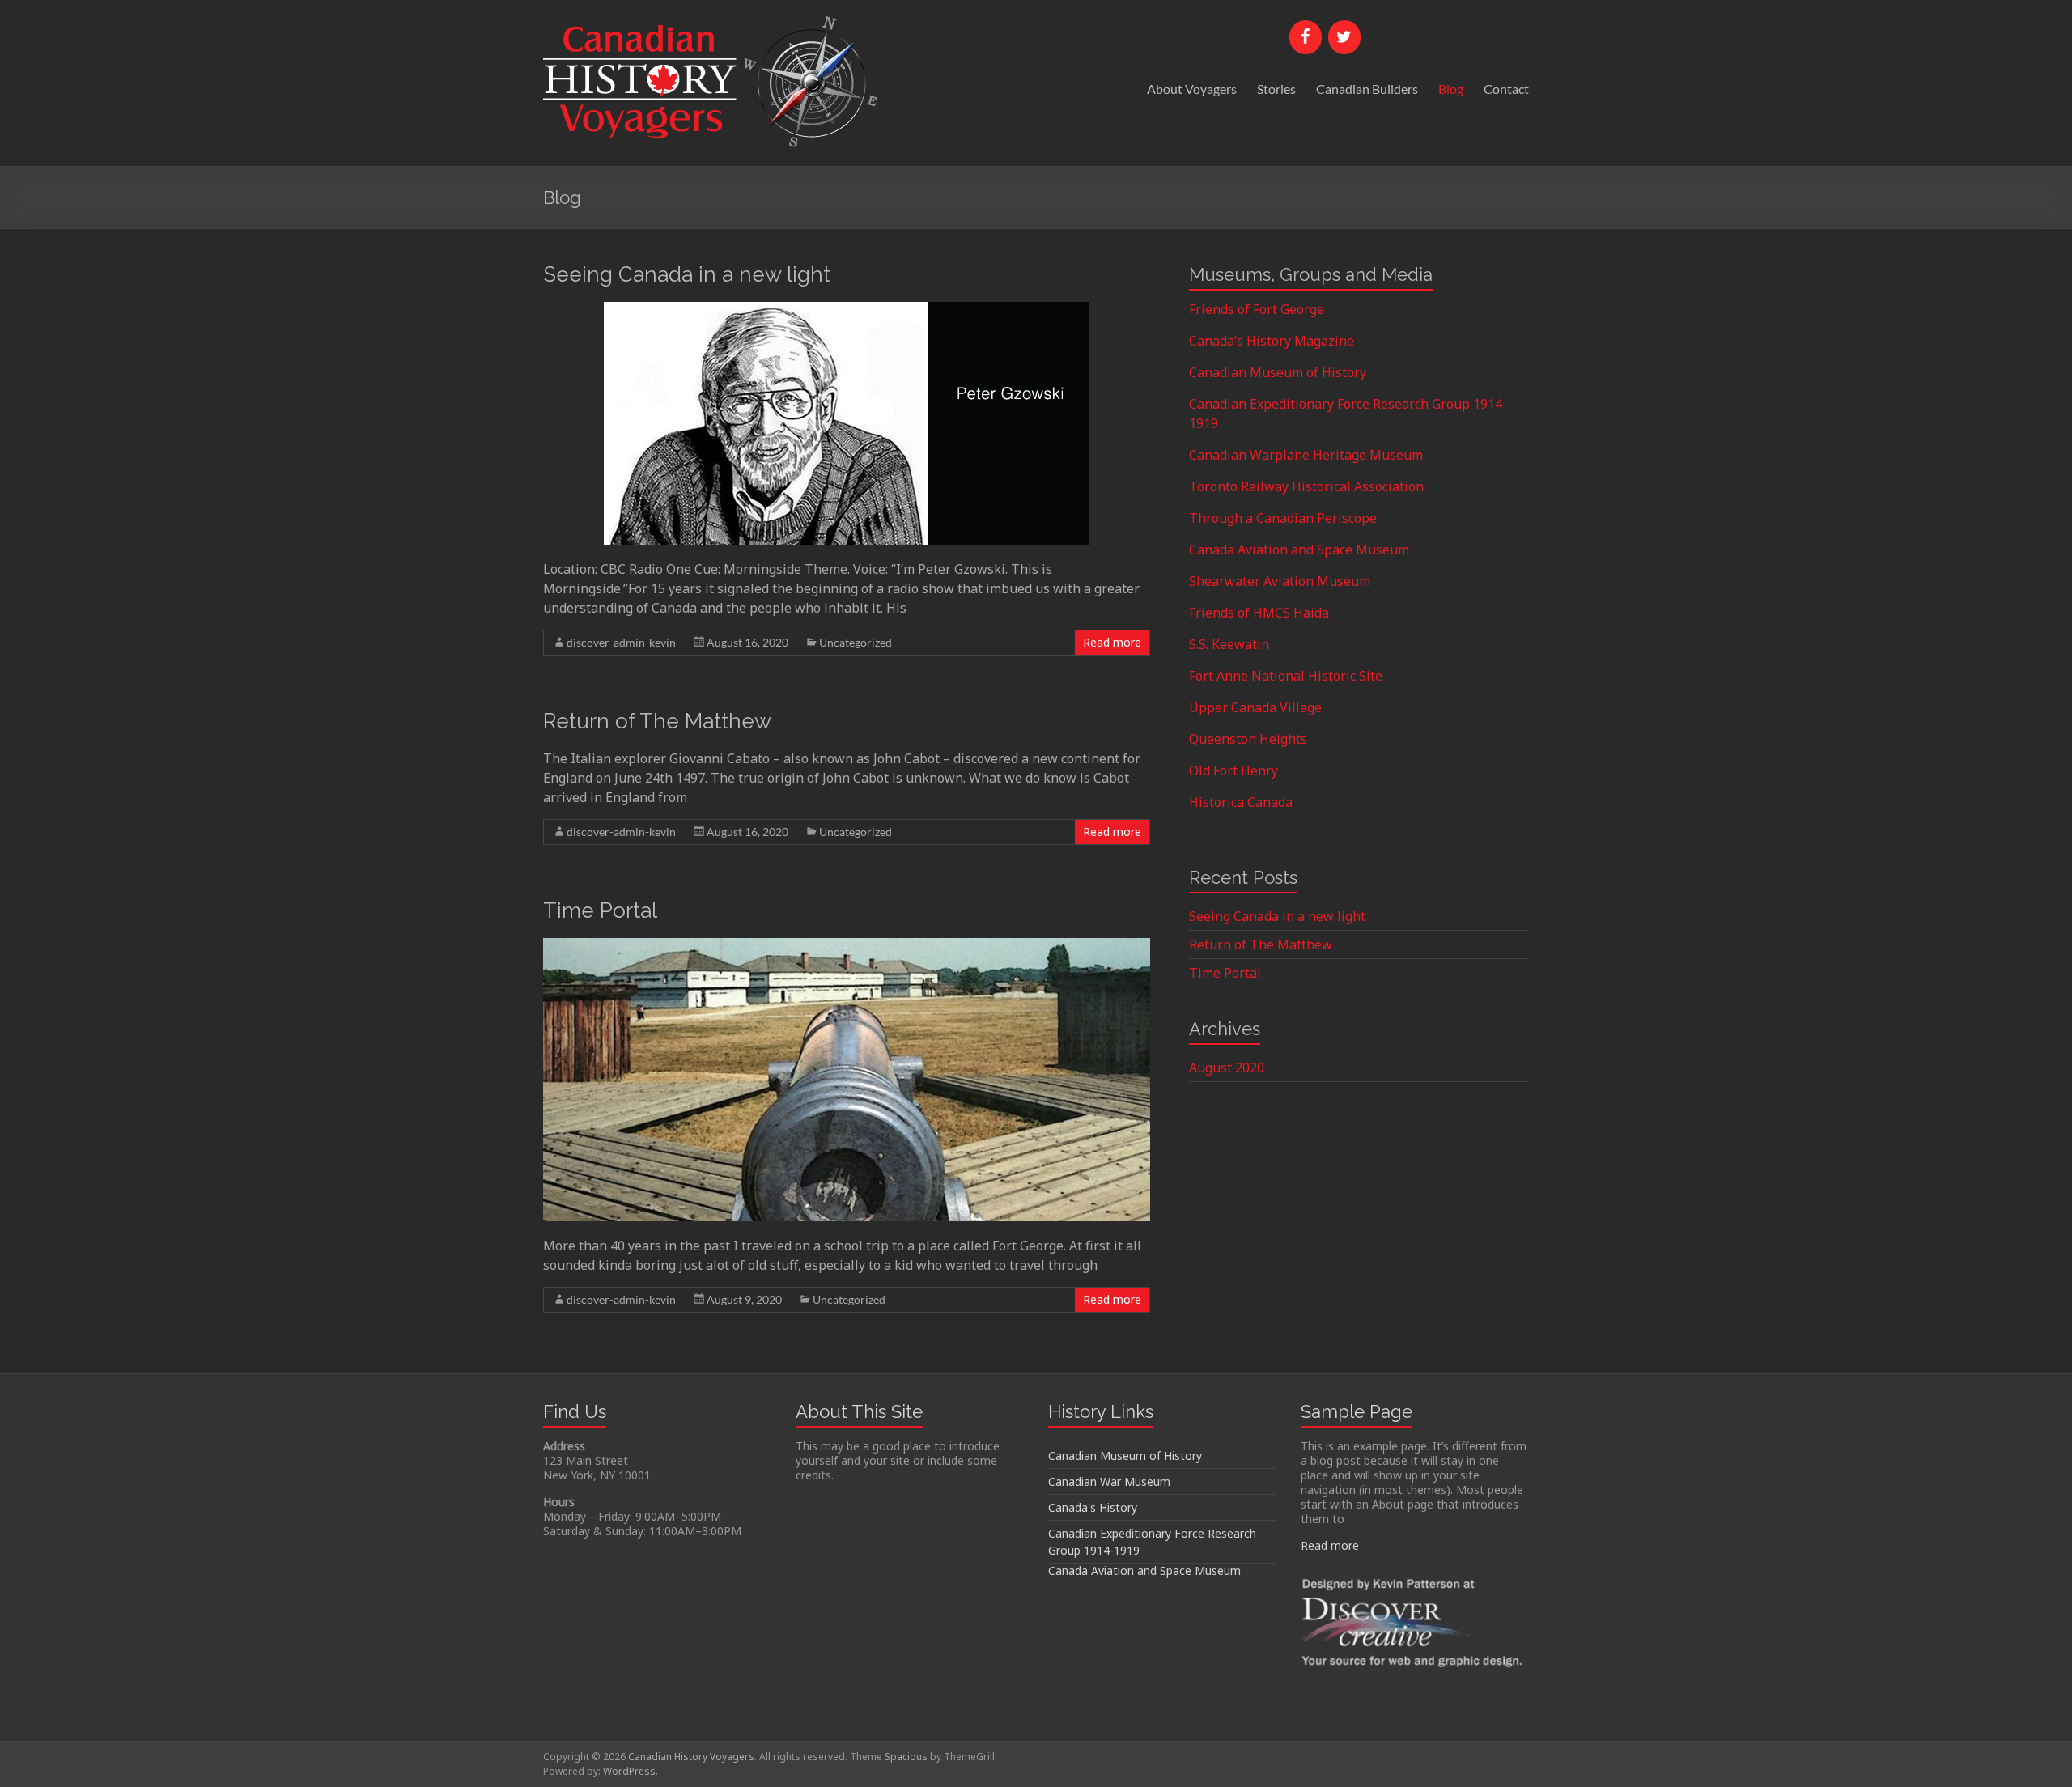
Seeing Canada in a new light (687, 274)
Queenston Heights (1248, 739)
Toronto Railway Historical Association (1306, 486)
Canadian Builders (1367, 89)
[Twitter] (1344, 37)
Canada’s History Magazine (1272, 341)
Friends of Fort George (1257, 309)
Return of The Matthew (657, 721)
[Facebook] (1306, 37)
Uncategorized (856, 642)
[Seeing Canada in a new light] (847, 310)
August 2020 (1227, 1068)
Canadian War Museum (1109, 1481)
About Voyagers (1192, 89)
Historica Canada (1241, 802)
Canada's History (1093, 1507)
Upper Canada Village (1255, 707)
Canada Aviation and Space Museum (1299, 550)
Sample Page (1357, 1411)
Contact (1506, 89)
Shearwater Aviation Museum (1280, 581)
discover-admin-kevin (621, 642)
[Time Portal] (847, 946)
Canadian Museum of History (1278, 372)
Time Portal (600, 910)
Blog (1451, 89)
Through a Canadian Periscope (1283, 518)
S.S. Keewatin (1229, 644)
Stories (1276, 89)
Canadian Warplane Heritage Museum (1306, 455)
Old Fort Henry (1233, 770)
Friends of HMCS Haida (1259, 613)
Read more (1112, 642)
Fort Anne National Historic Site (1286, 676)
